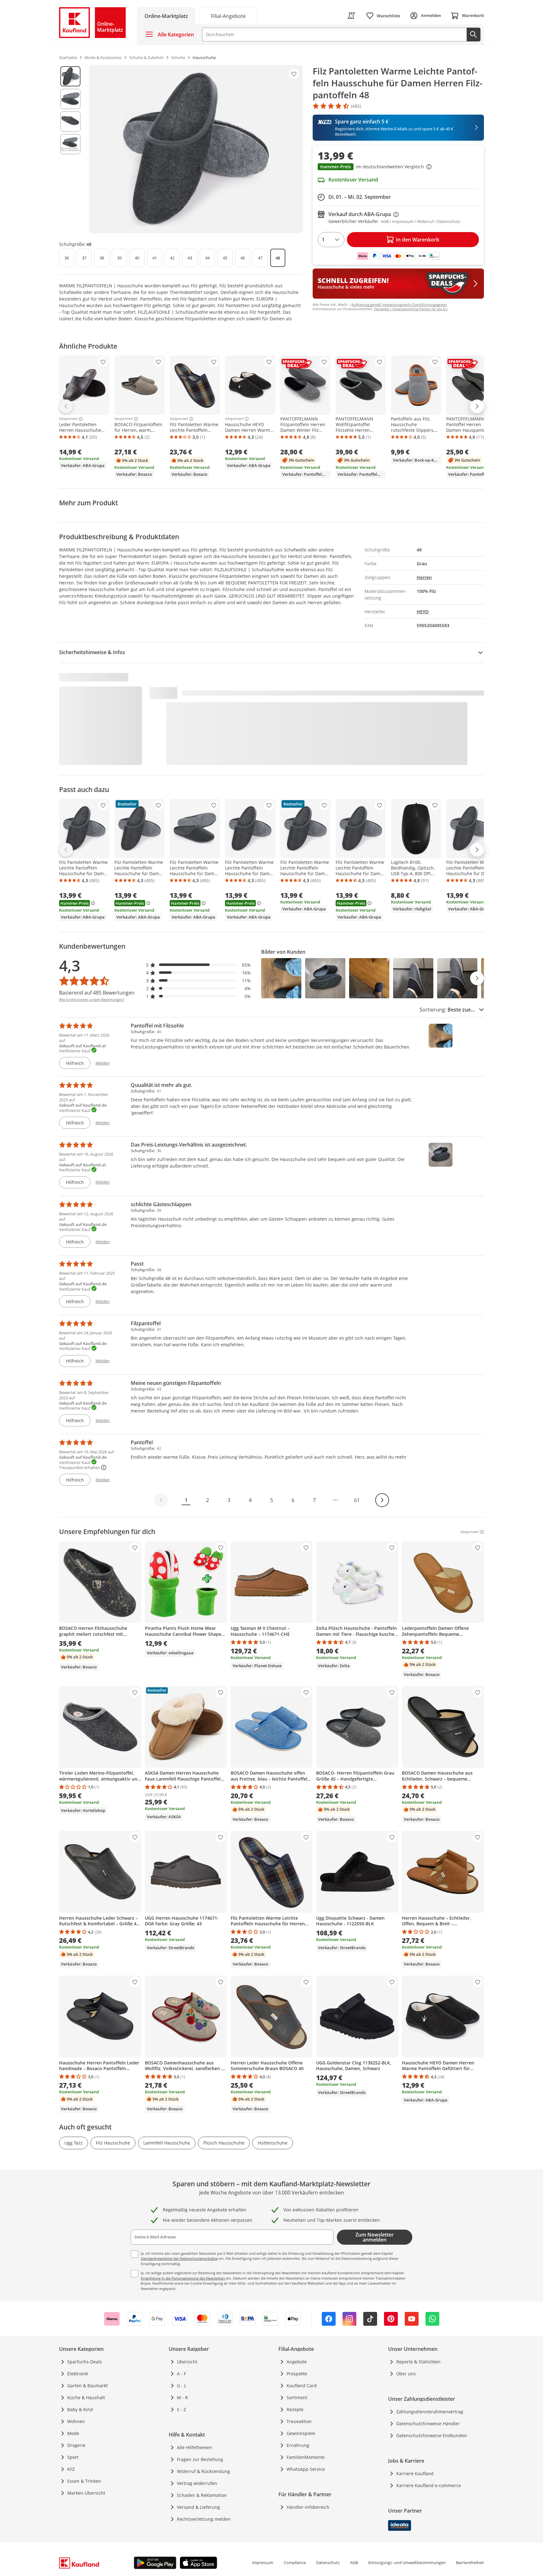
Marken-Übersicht (86, 2493)
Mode (73, 2433)
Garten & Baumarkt (88, 2386)
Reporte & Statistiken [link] (418, 2362)
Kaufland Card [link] (302, 2386)
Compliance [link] (295, 2562)
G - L (182, 2386)
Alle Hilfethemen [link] (195, 2447)
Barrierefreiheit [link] (470, 2562)
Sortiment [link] (297, 2397)
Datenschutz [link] (328, 2562)
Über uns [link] (406, 2374)
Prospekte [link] (297, 2374)
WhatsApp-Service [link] (306, 2469)
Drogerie (76, 2445)
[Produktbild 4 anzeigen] (70, 144)
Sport (73, 2457)
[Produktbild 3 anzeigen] (70, 122)
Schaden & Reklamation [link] (202, 2495)
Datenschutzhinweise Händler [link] (428, 2424)
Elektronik (78, 2374)
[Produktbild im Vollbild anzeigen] (196, 149)
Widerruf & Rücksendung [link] (203, 2471)
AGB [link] (354, 2562)
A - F (181, 2374)
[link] (228, 16)
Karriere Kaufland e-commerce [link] (429, 2485)
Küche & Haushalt (86, 2397)
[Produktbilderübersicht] (70, 149)
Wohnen (76, 2421)
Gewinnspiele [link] (301, 2433)
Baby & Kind (80, 2409)
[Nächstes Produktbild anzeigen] (477, 978)
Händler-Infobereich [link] (308, 2507)
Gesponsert (68, 419)
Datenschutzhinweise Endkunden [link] (432, 2435)
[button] (398, 167)
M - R (182, 2397)
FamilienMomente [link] (306, 2457)
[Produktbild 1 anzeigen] (70, 76)
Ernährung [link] (298, 2445)
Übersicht (187, 2362)
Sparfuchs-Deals (85, 2362)
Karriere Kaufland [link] (415, 2473)
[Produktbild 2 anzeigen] (70, 99)
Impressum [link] (263, 2562)
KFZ (71, 2469)
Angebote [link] (297, 2362)
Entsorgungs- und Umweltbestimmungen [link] (407, 2562)
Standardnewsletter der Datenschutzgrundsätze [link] (179, 2258)
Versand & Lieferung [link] (198, 2507)
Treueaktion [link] (299, 2421)
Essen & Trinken (84, 2481)
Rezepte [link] (295, 2409)
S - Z (181, 2409)
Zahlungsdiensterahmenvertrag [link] (430, 2412)
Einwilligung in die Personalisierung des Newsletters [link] (183, 2278)
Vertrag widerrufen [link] (197, 2483)
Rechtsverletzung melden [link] (204, 2519)
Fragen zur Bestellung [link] (200, 2459)
